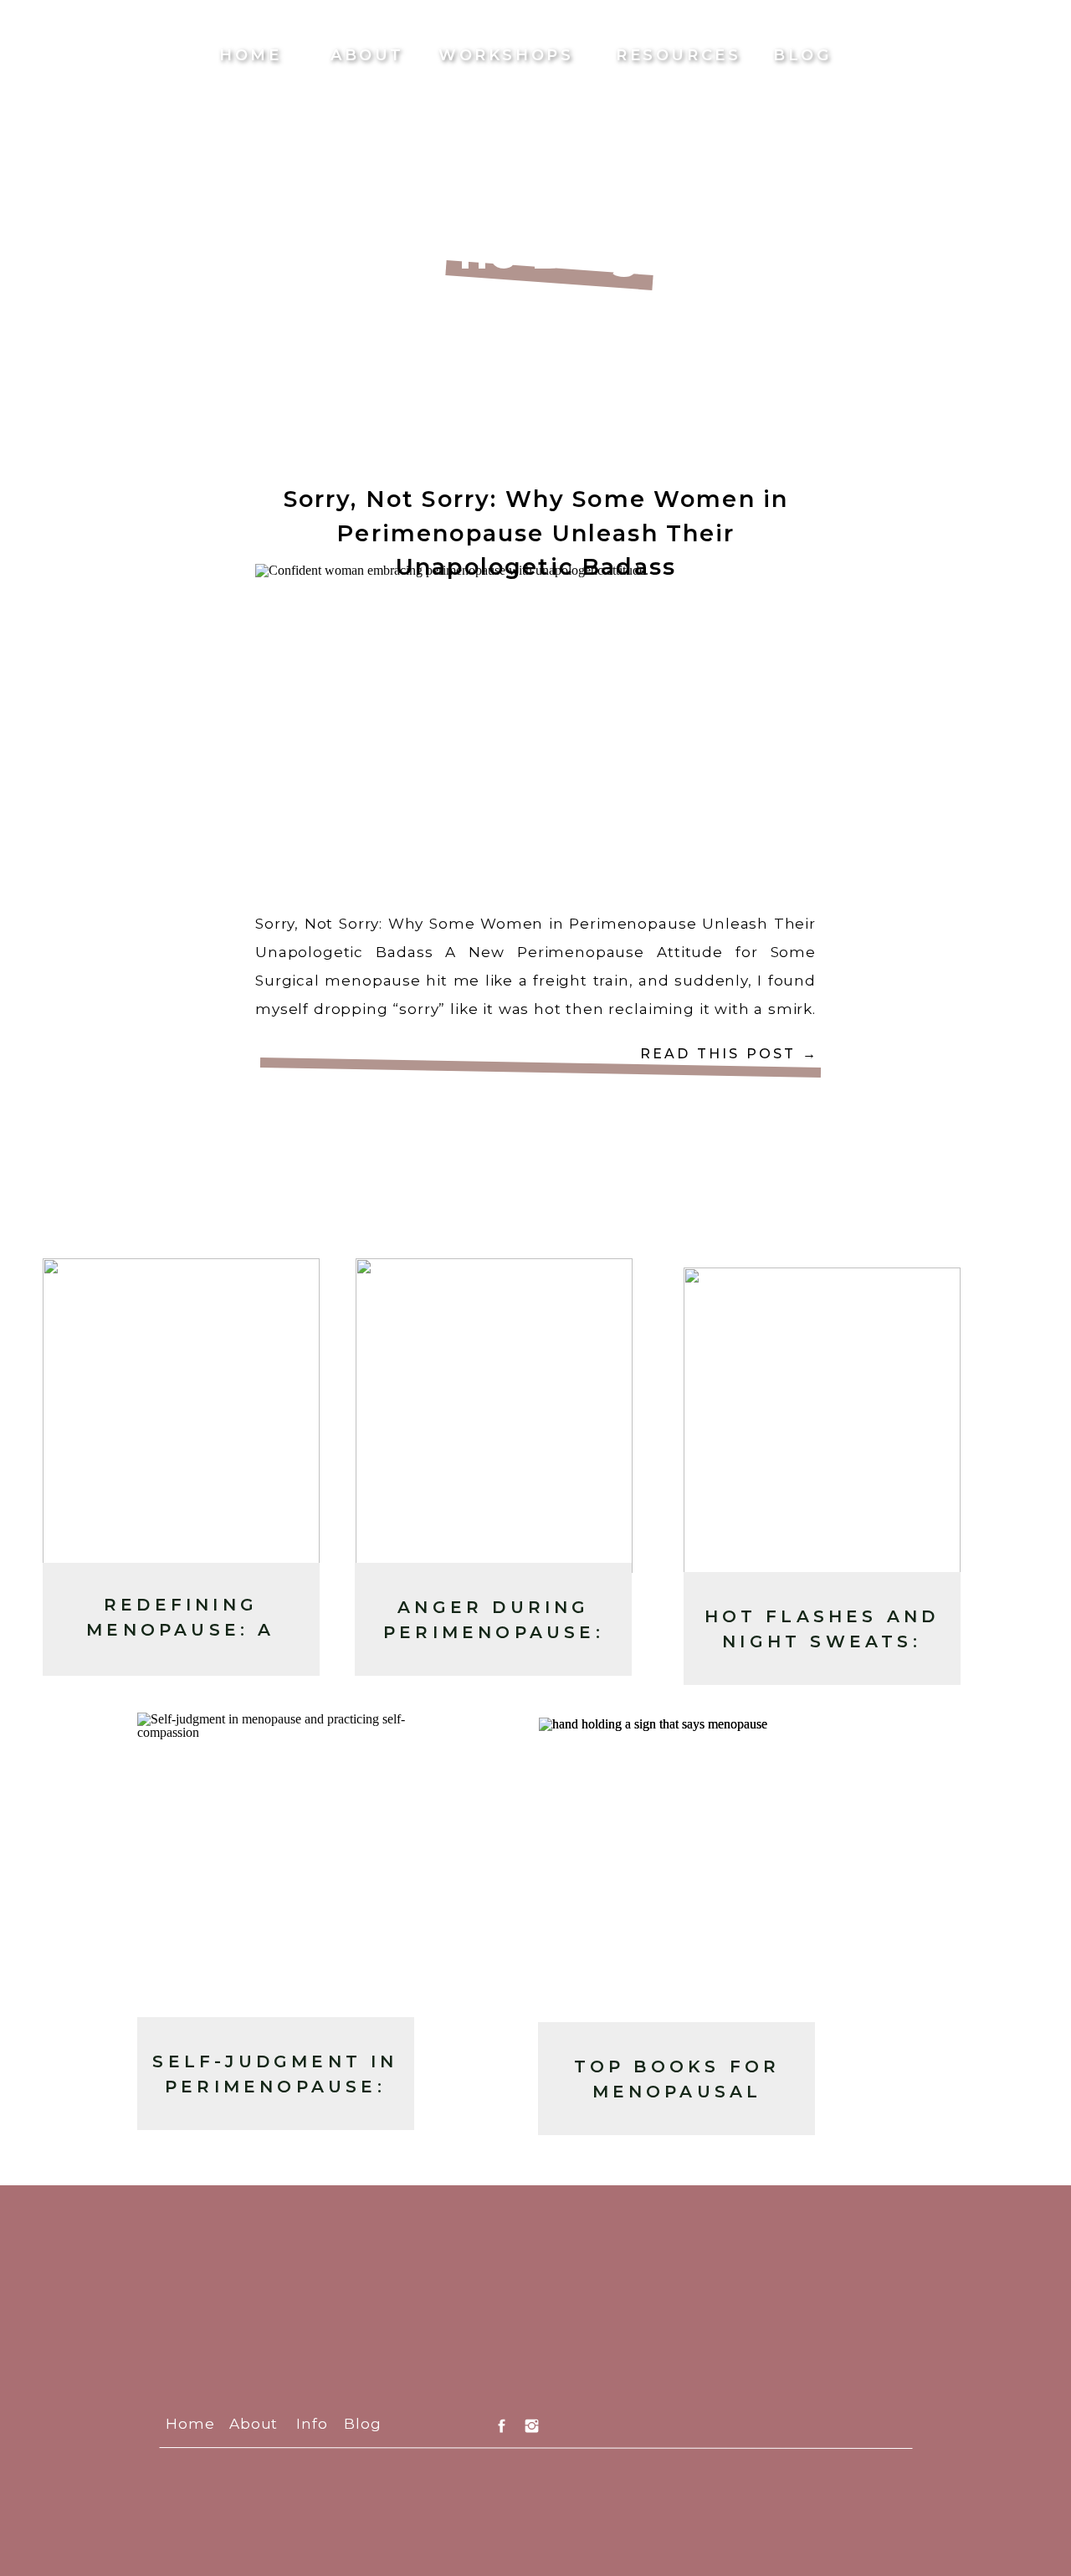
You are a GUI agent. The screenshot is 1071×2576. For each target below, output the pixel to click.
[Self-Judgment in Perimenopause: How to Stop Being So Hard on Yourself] (276, 1870)
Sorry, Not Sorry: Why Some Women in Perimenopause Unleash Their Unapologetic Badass (536, 533)
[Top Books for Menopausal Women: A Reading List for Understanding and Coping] (677, 1875)
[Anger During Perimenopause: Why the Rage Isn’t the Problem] (494, 1416)
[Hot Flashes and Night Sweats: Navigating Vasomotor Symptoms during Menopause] (822, 1425)
